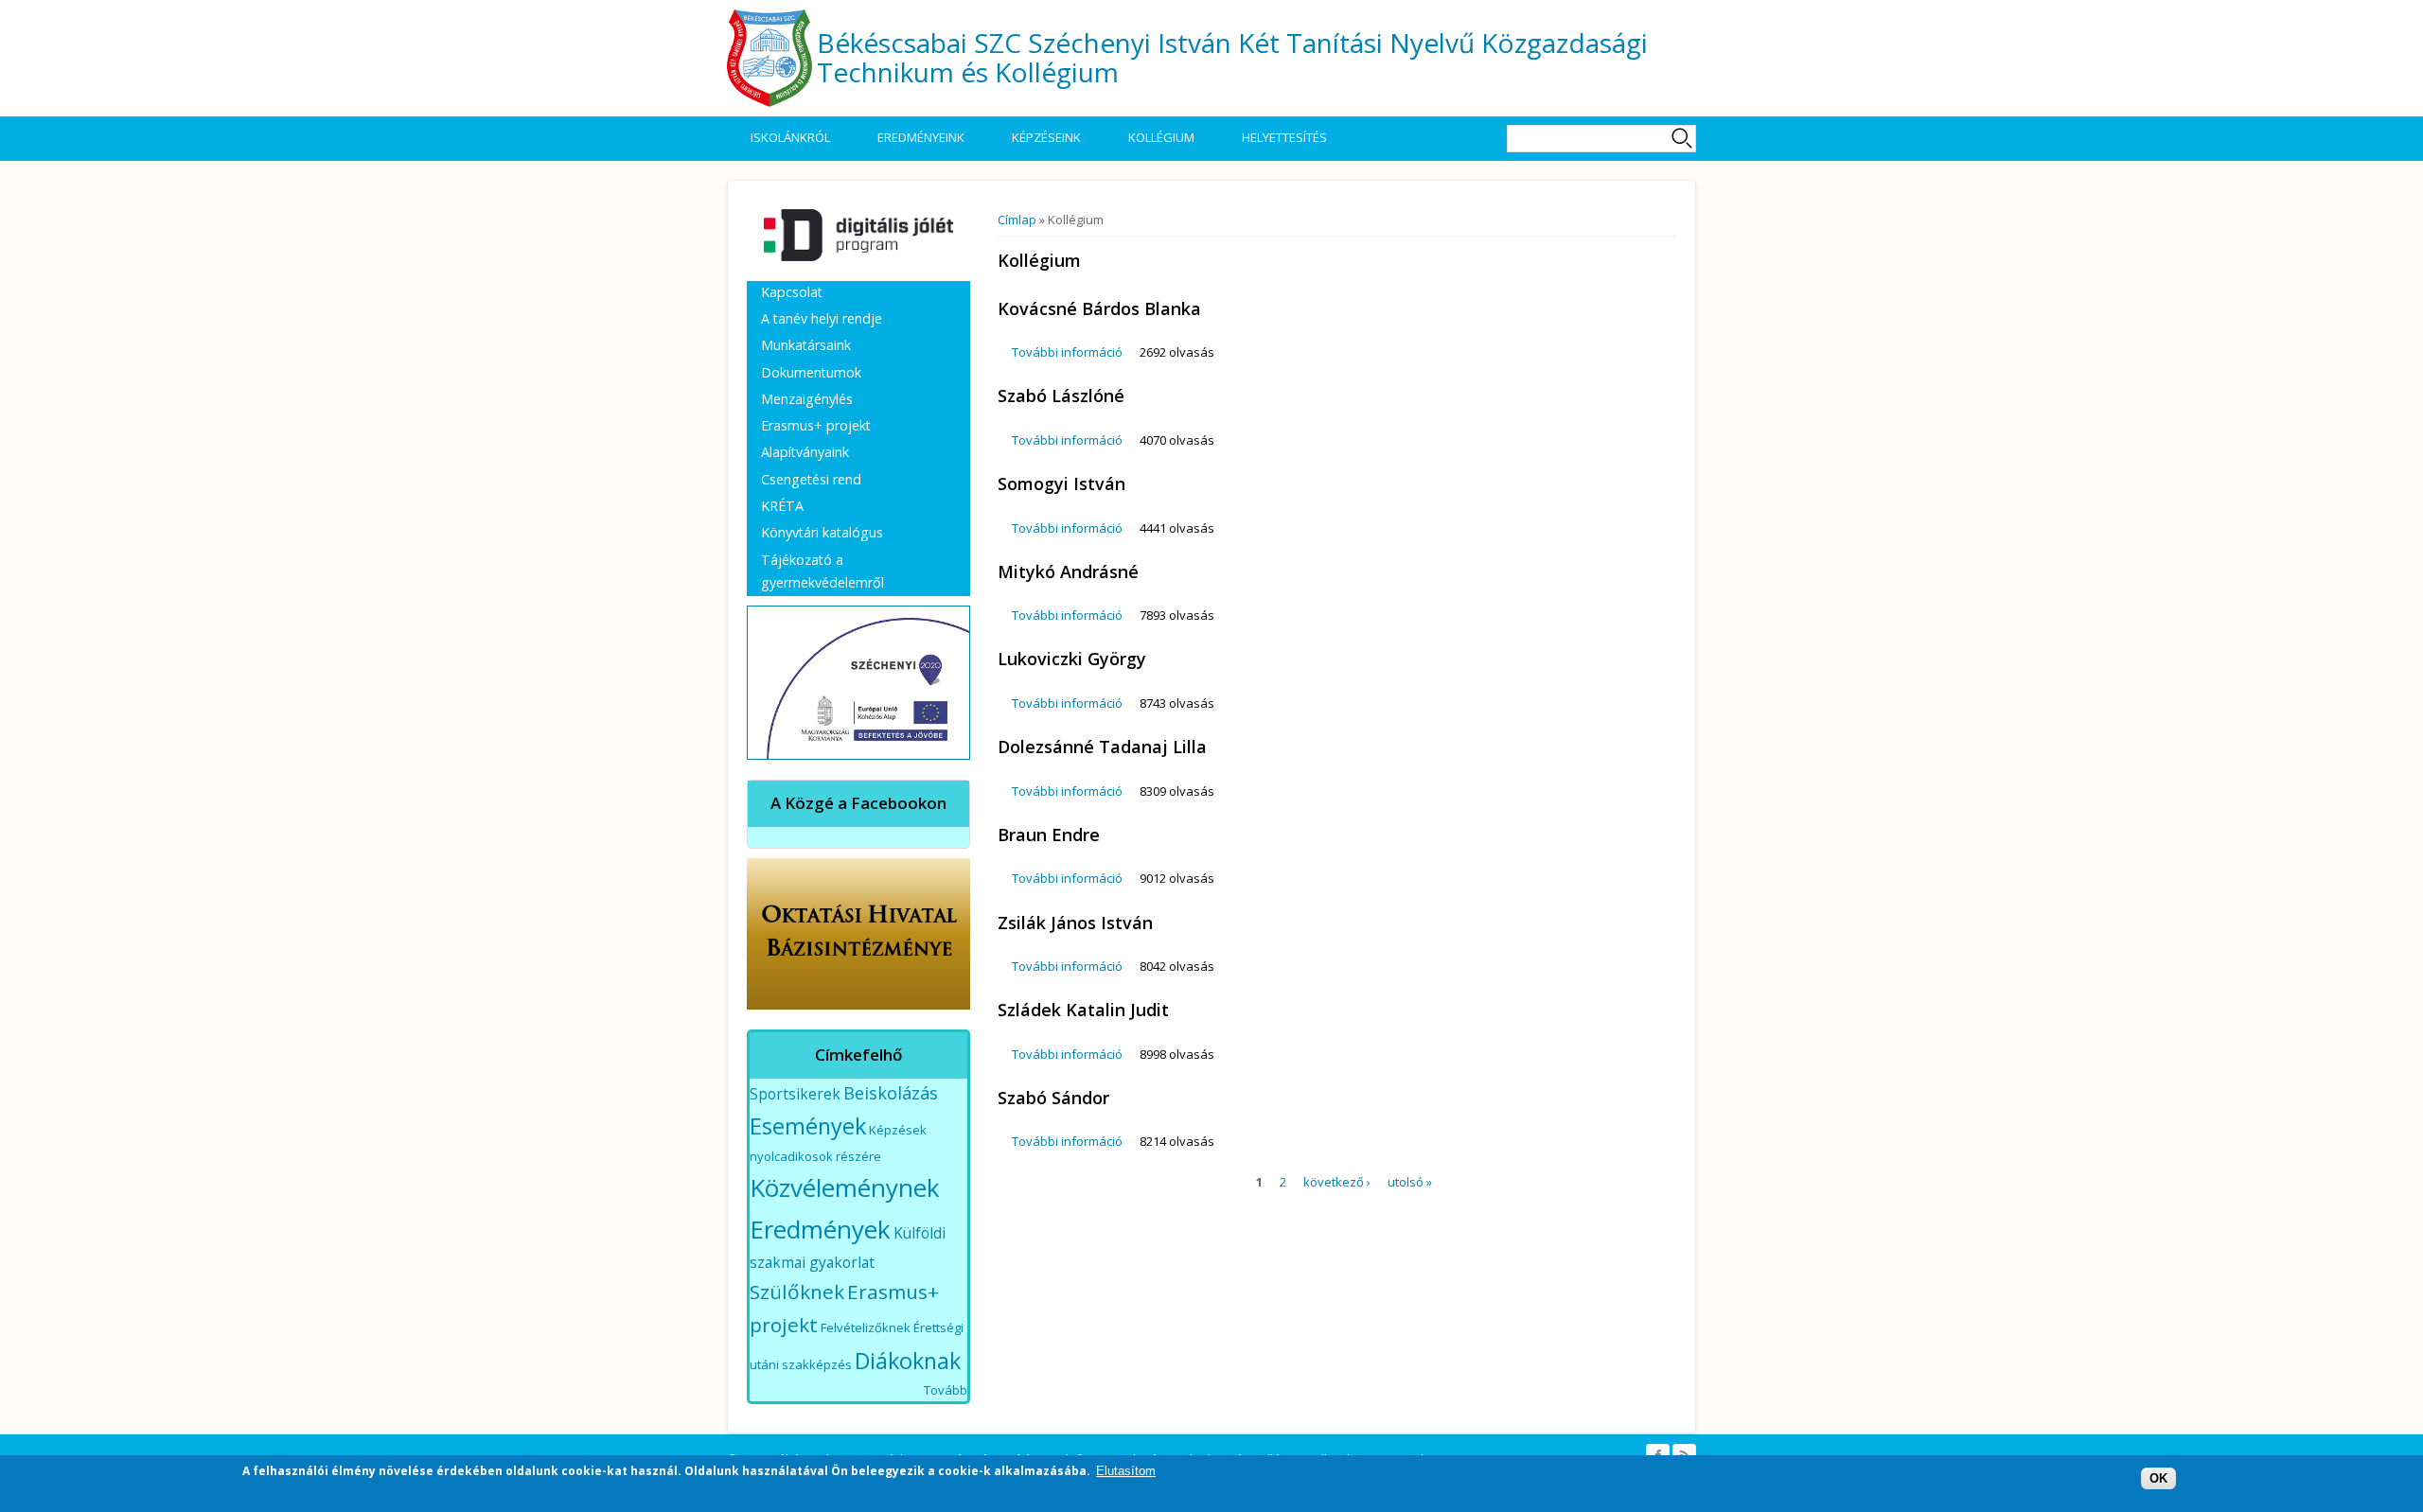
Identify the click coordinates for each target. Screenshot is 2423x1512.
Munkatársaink (806, 345)
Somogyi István (1061, 483)
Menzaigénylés (807, 399)
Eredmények (820, 1229)
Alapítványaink (805, 452)
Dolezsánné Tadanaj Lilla (1102, 747)
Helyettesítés (1284, 137)
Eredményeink (921, 137)
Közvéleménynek (845, 1187)
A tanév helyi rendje (822, 318)
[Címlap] (769, 58)
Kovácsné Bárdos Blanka (1099, 308)
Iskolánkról (790, 137)
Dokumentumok (811, 372)
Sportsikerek (795, 1094)
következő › (1337, 1182)
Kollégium (1161, 137)
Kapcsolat (792, 292)
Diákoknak (908, 1361)
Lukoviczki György (1072, 659)
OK (2158, 1478)
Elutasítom (1126, 1471)
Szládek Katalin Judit (1083, 1010)
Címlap (1017, 220)
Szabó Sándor (1053, 1098)
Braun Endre (1049, 835)
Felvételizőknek (866, 1327)
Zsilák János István (1075, 923)
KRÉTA (782, 506)
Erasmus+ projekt (816, 425)
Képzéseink (1046, 137)
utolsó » (1410, 1182)
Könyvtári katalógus (822, 532)
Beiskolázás (891, 1093)
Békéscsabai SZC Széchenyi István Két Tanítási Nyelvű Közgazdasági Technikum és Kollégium (1232, 57)
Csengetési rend (811, 479)
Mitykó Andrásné (1068, 571)
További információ (1067, 352)
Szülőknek (797, 1292)
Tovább (946, 1390)
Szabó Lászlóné (1061, 396)
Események (808, 1126)
